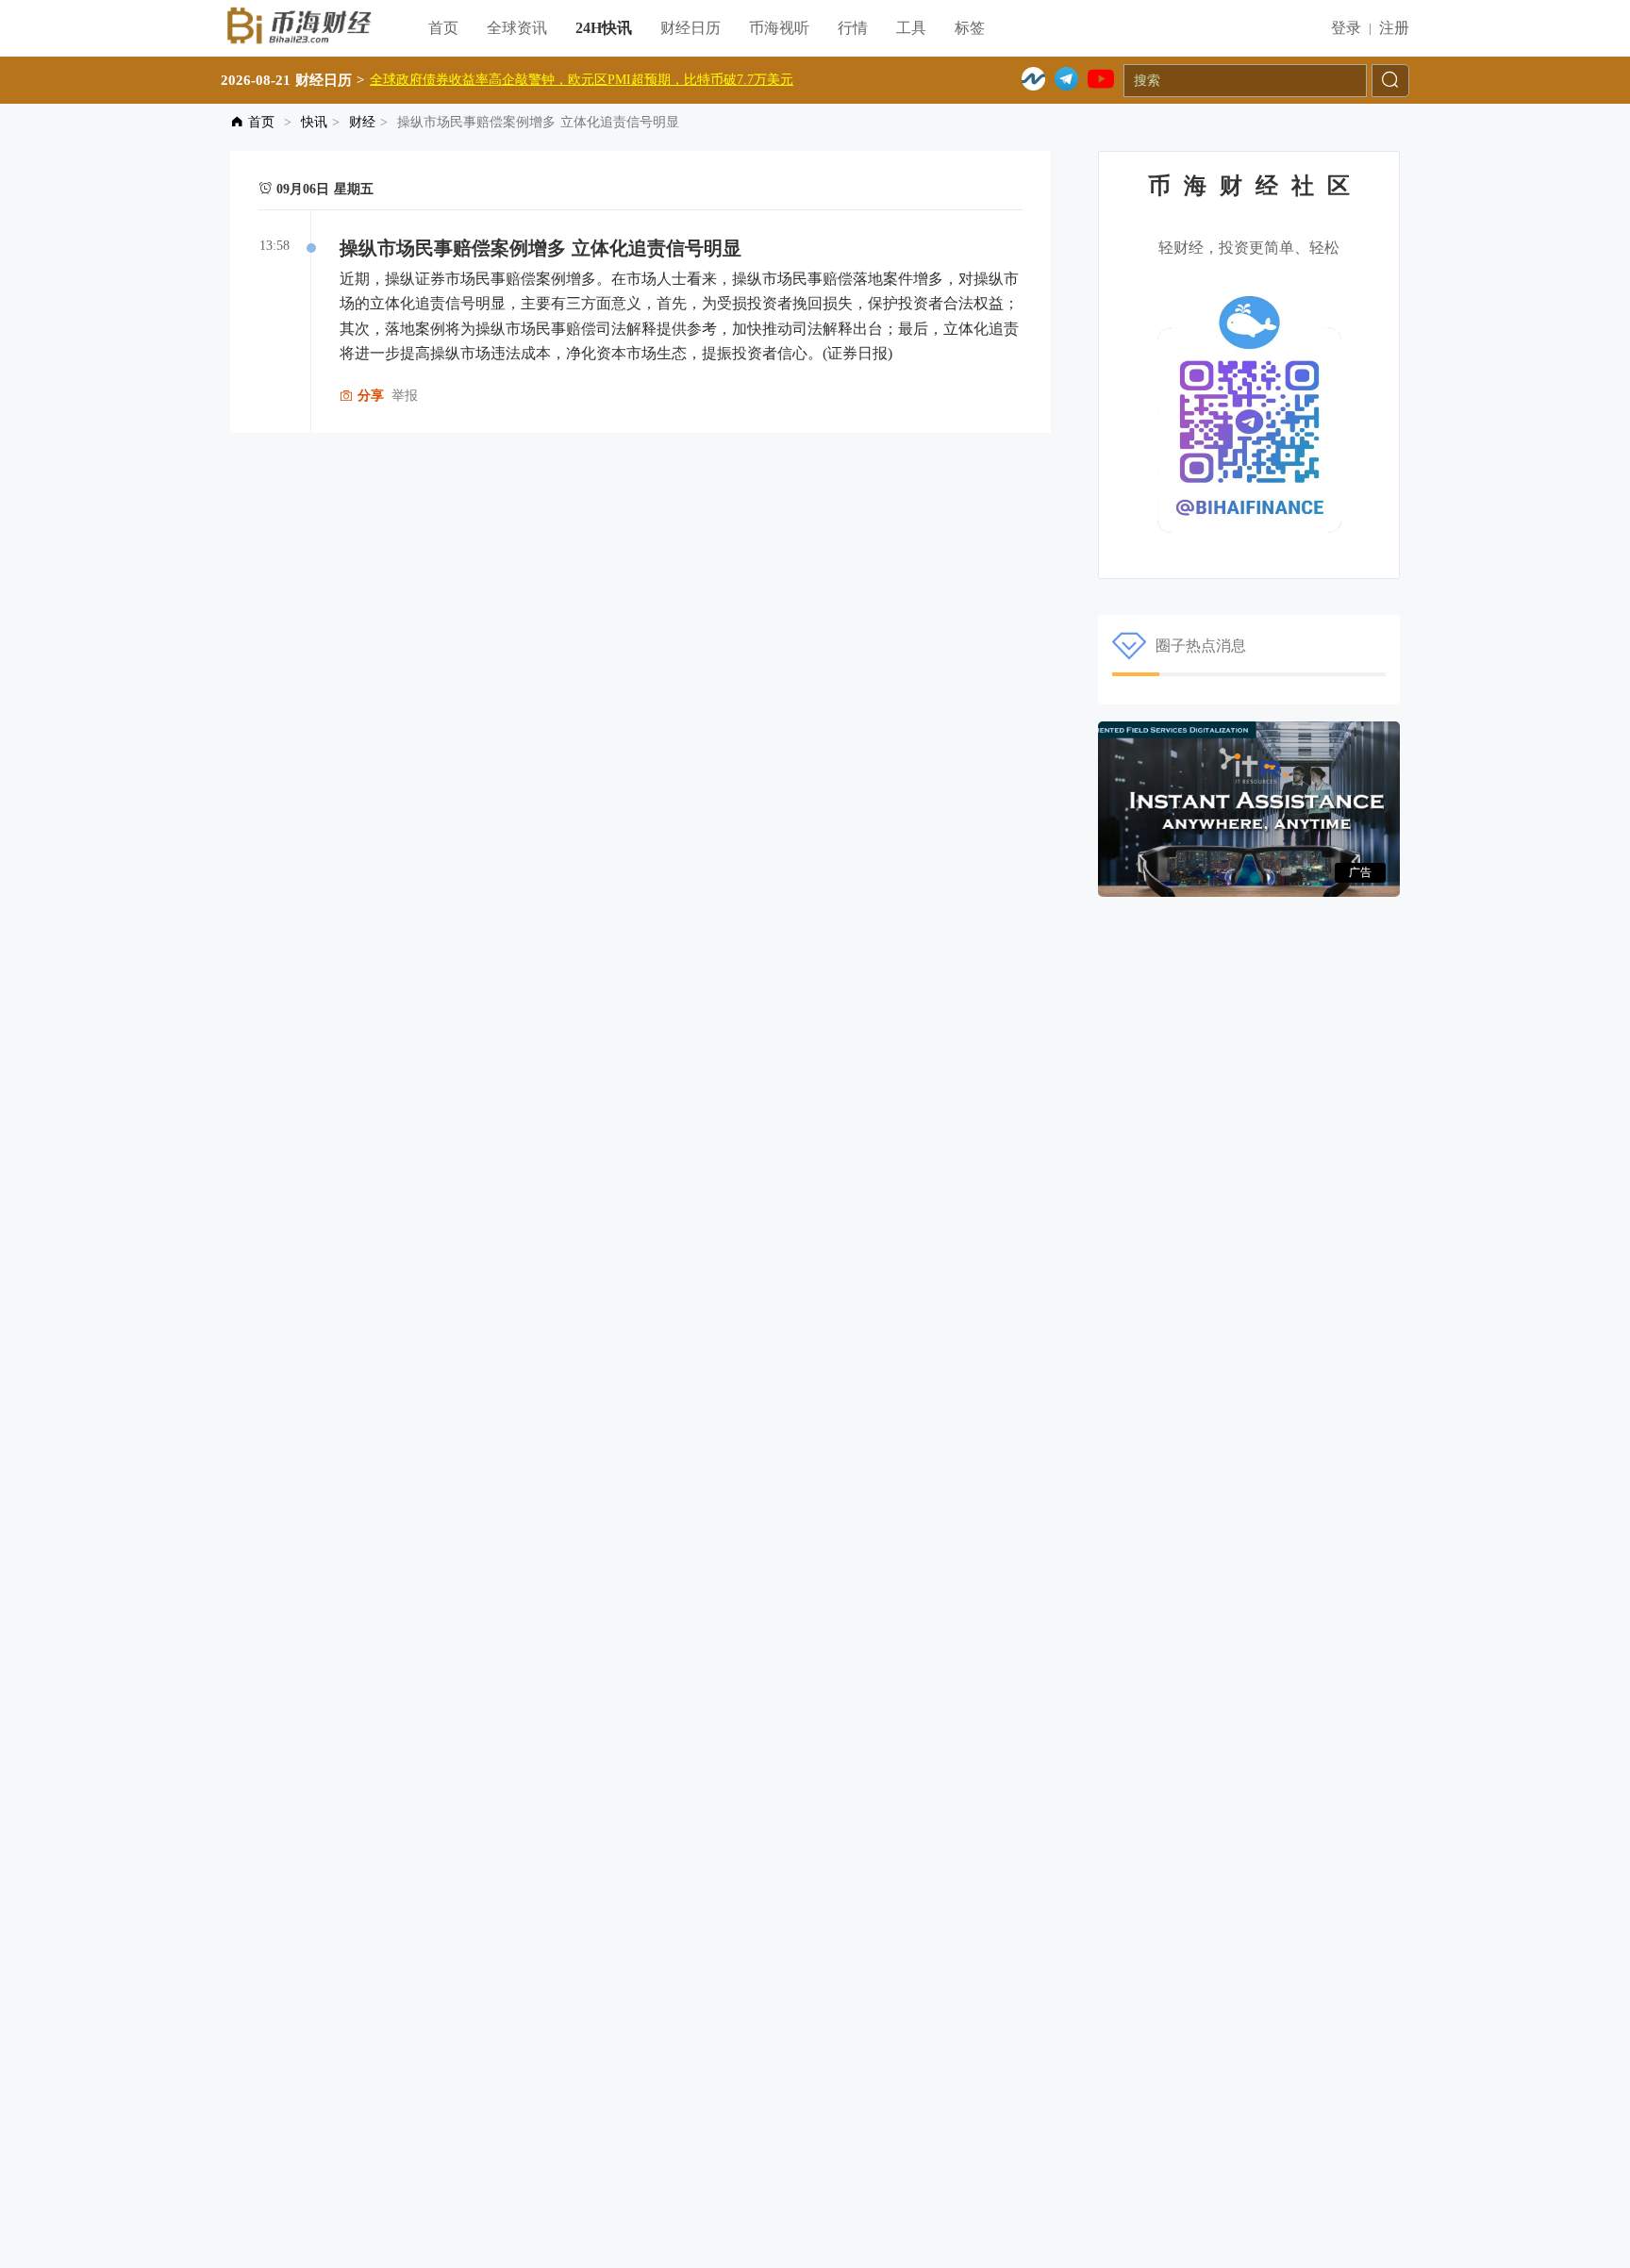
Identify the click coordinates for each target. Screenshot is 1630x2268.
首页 (443, 28)
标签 (970, 28)
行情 (853, 28)
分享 (368, 396)
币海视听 (779, 28)
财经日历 (690, 28)
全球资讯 (517, 28)
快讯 (314, 122)
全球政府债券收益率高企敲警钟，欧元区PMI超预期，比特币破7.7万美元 (582, 80)
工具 (911, 28)
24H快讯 (604, 28)
